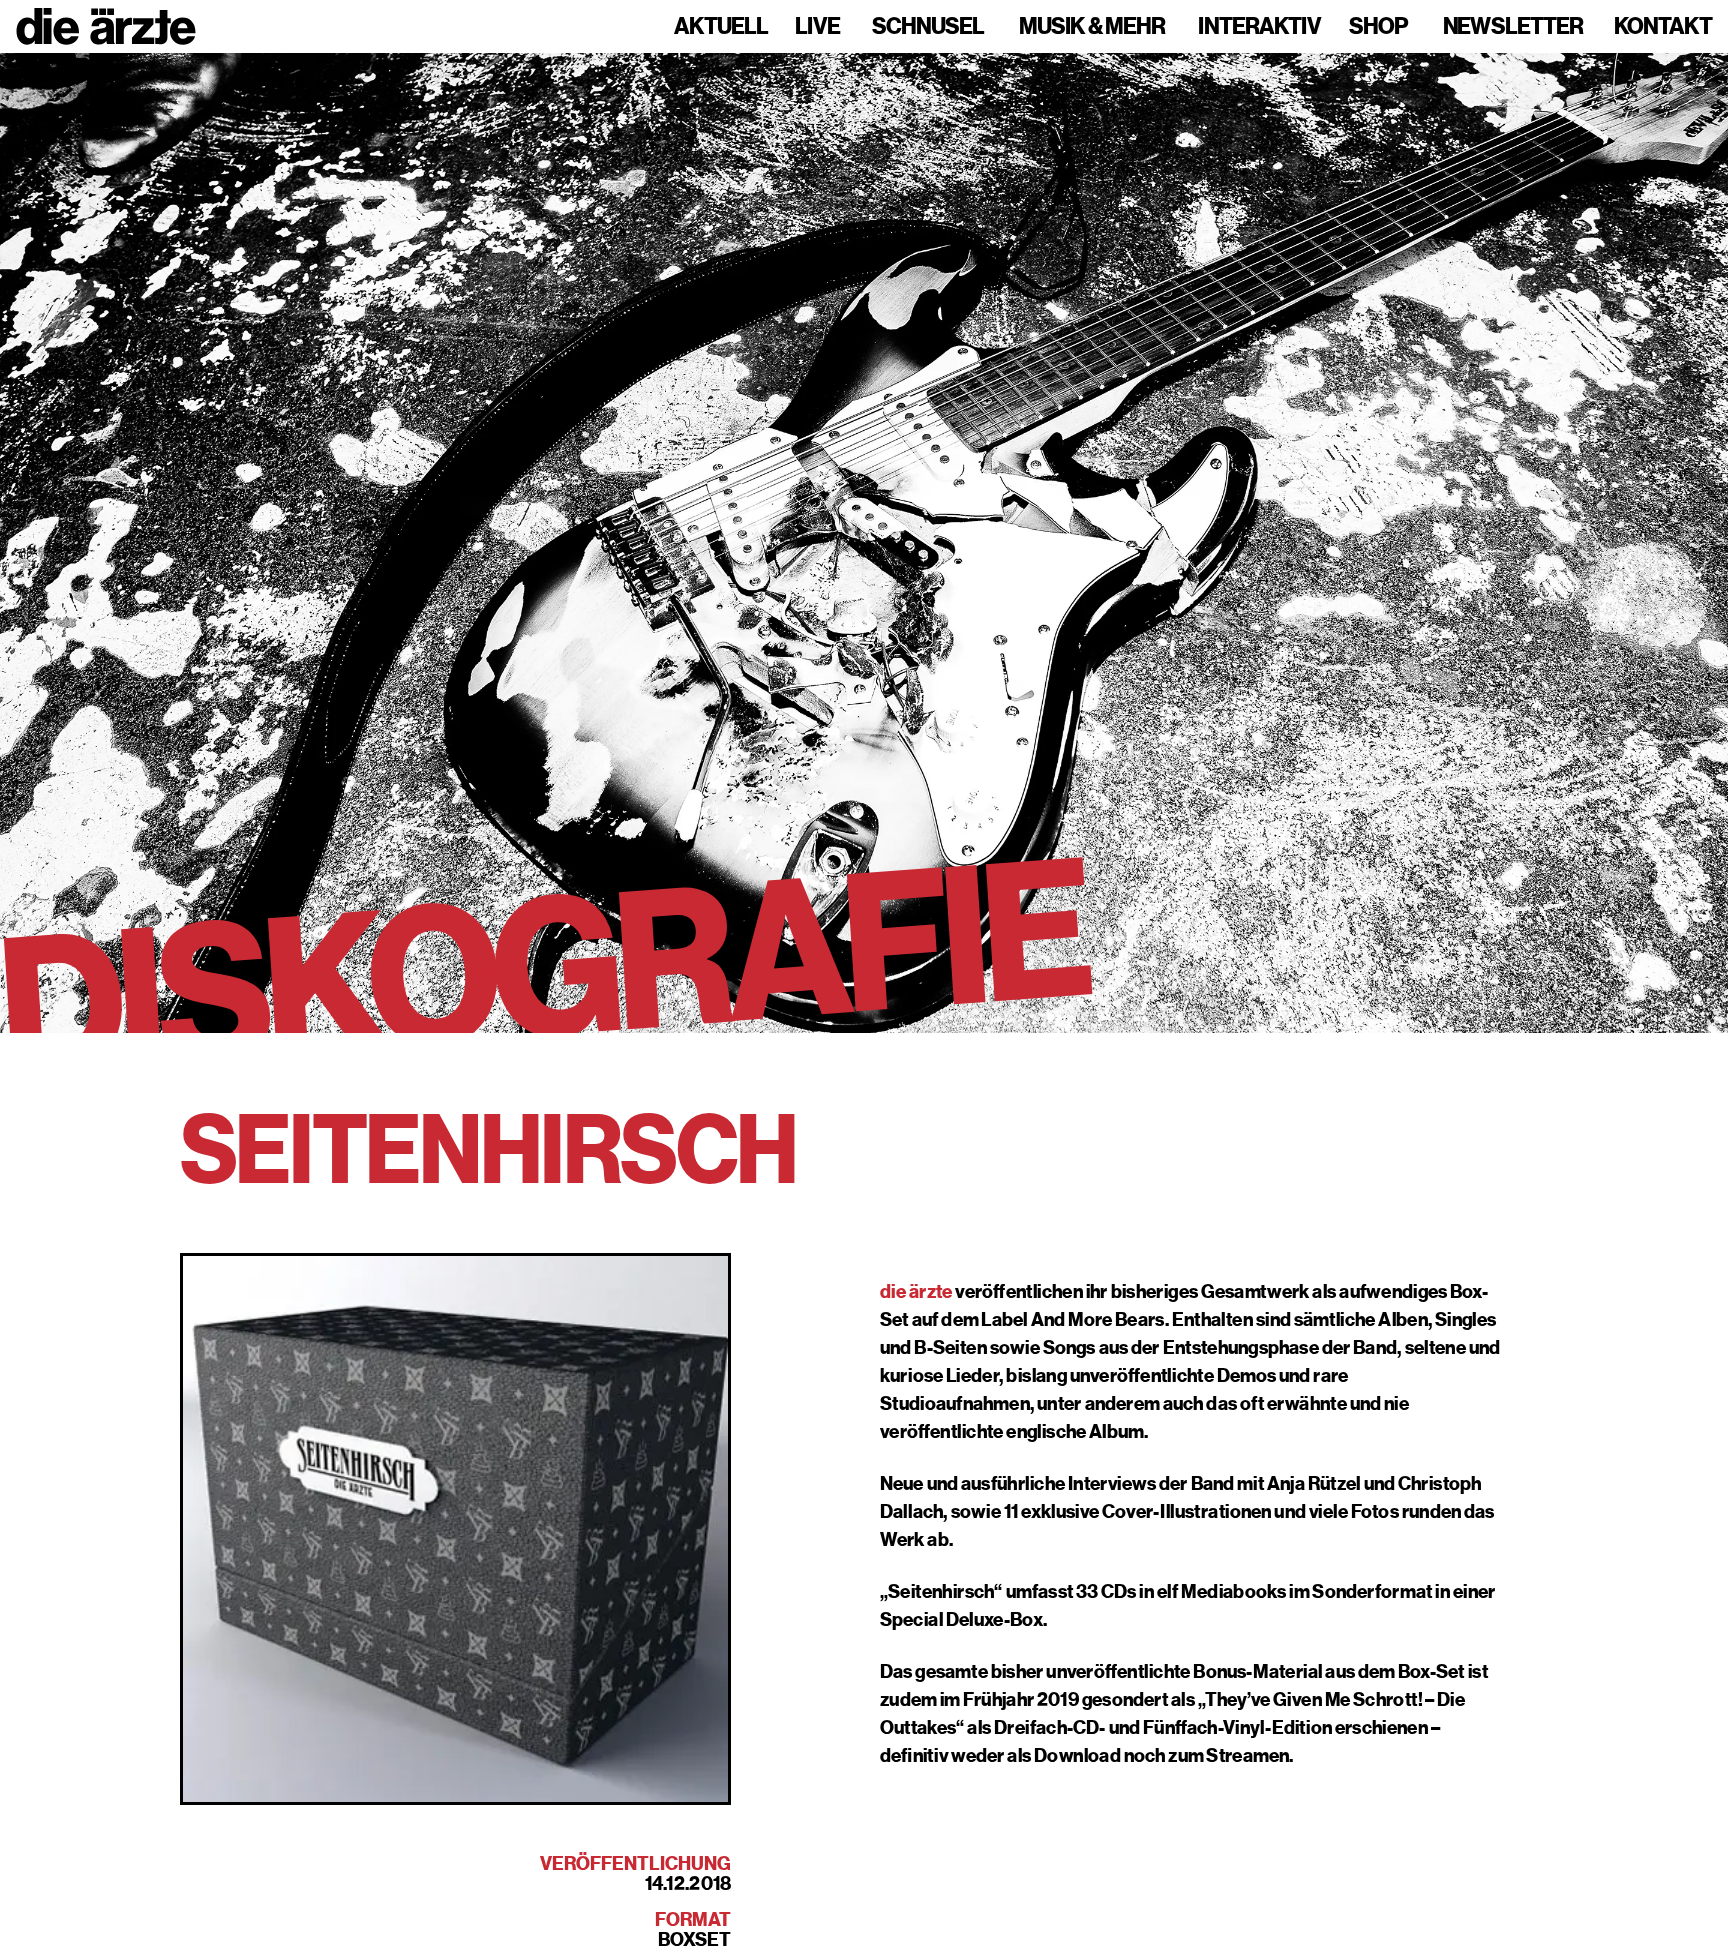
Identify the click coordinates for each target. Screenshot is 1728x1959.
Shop (1378, 27)
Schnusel (928, 27)
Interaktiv (1259, 27)
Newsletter (1513, 27)
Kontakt (1663, 27)
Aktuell (721, 27)
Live (817, 27)
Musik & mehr (1092, 27)
